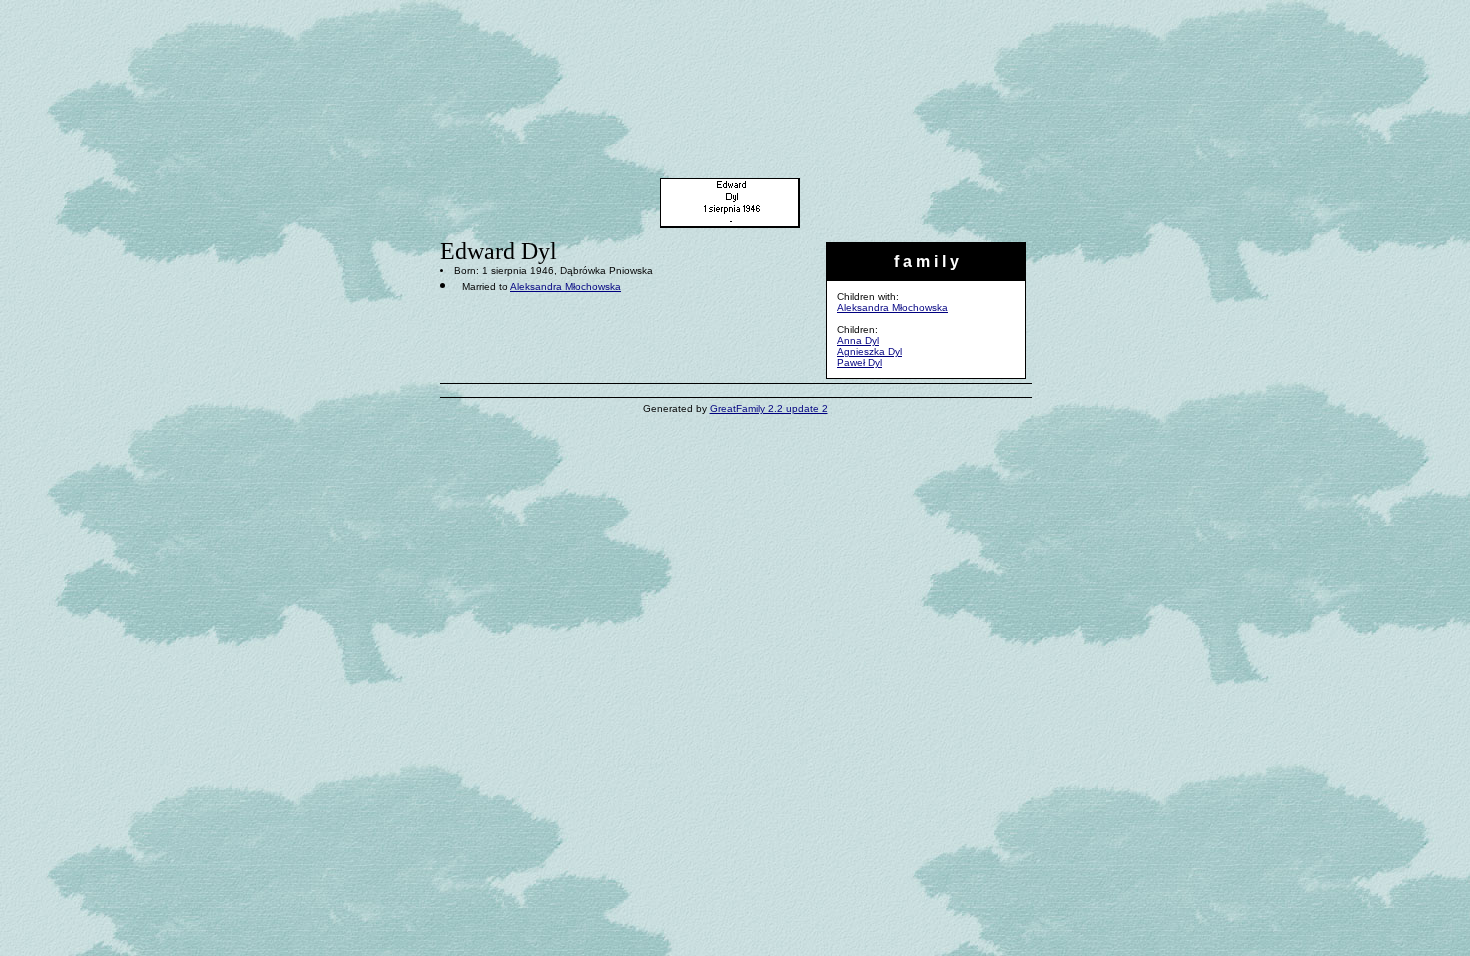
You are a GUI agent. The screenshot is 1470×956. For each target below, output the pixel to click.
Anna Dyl (858, 340)
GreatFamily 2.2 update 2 (769, 408)
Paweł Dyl (859, 362)
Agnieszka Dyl (869, 351)
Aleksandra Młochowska (892, 307)
